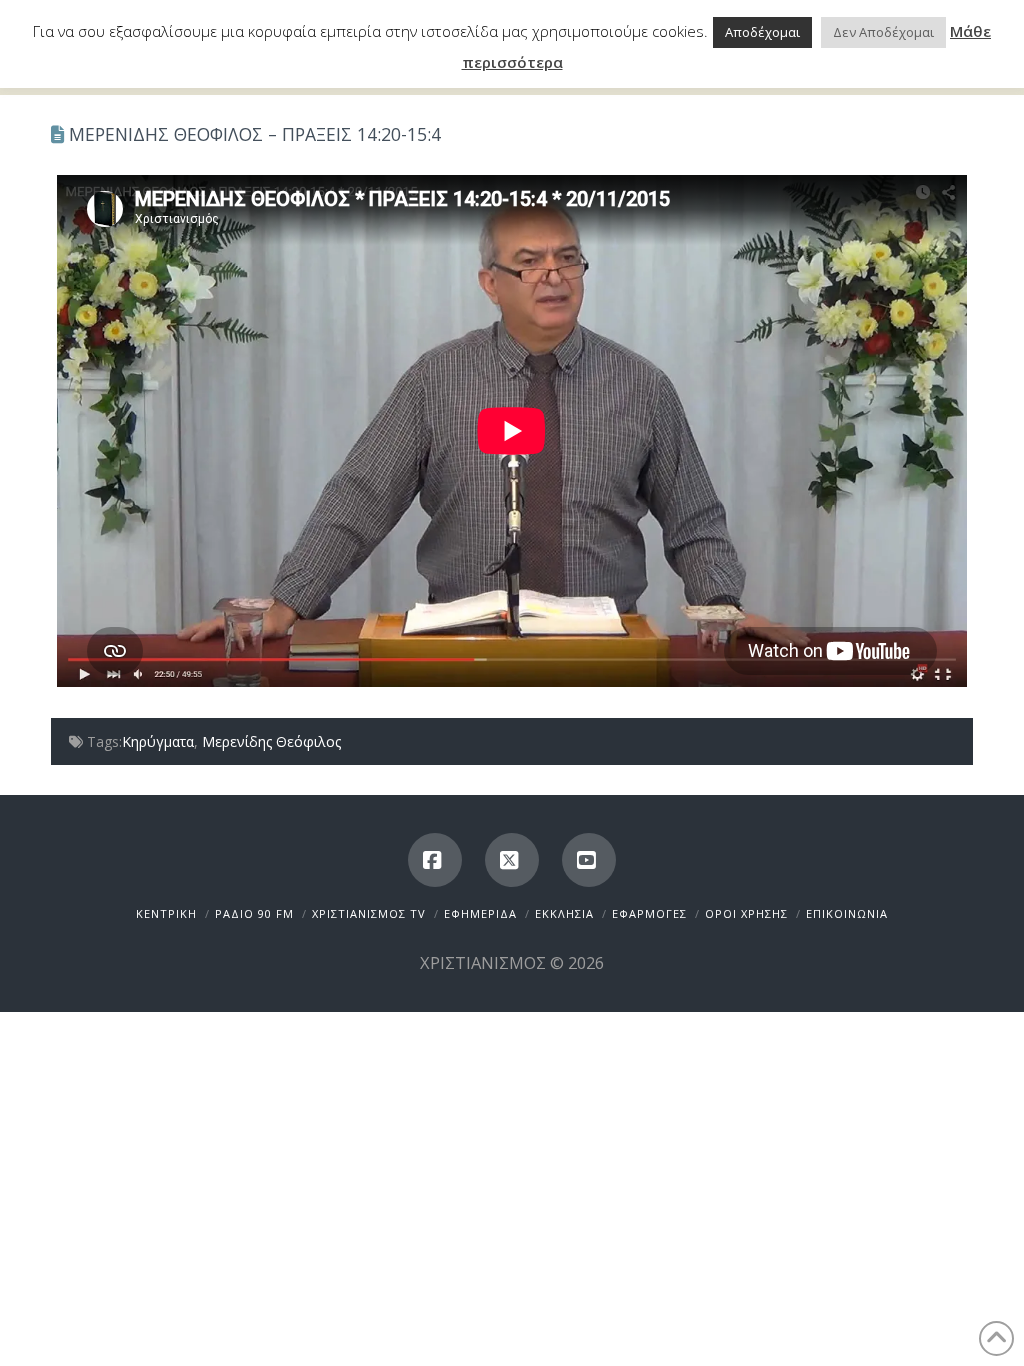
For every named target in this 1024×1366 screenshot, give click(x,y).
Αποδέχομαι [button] (762, 32)
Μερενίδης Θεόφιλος (271, 741)
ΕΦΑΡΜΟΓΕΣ (649, 913)
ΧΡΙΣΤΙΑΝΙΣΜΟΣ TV (369, 913)
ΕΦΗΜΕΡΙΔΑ (480, 913)
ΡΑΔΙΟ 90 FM (254, 913)
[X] (512, 860)
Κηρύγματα (158, 741)
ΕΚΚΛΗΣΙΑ (564, 913)
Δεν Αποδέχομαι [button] (883, 32)
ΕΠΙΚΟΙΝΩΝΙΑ (847, 913)
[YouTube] (589, 860)
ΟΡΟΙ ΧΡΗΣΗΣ (746, 913)
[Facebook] (435, 860)
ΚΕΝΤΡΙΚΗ (166, 913)
